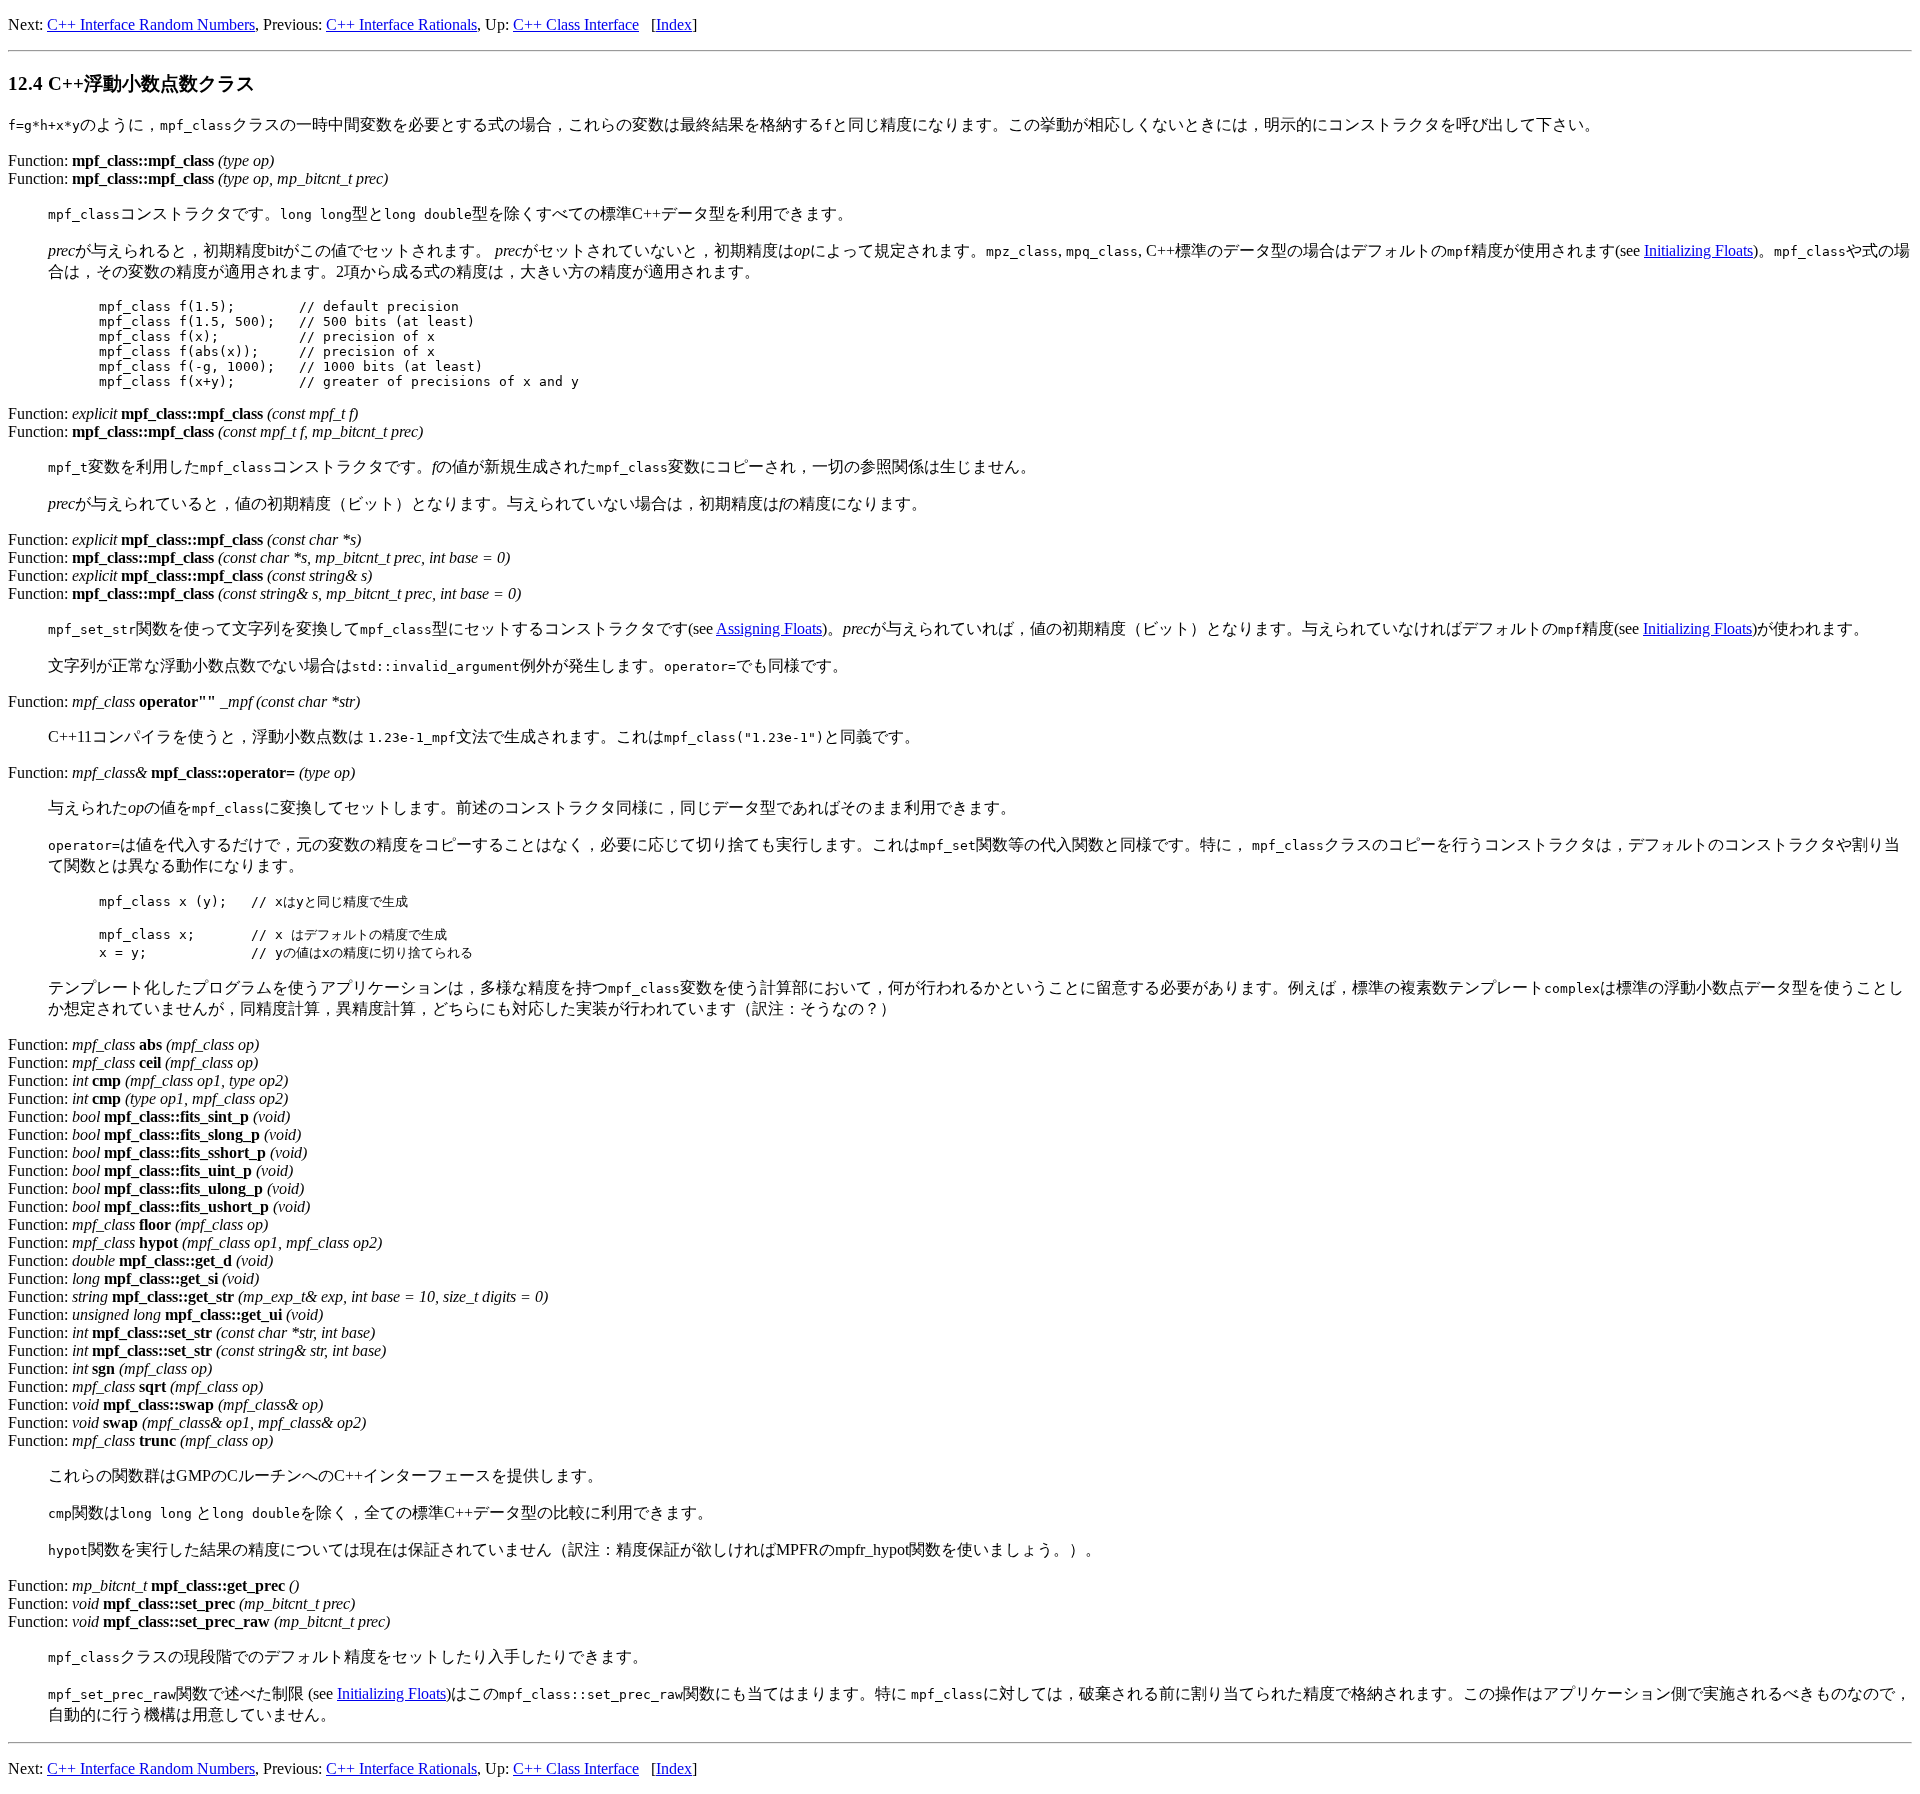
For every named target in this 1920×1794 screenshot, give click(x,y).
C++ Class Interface (576, 24)
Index (674, 24)
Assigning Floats (769, 628)
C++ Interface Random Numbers (151, 24)
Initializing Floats (1698, 250)
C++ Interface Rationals (401, 24)
